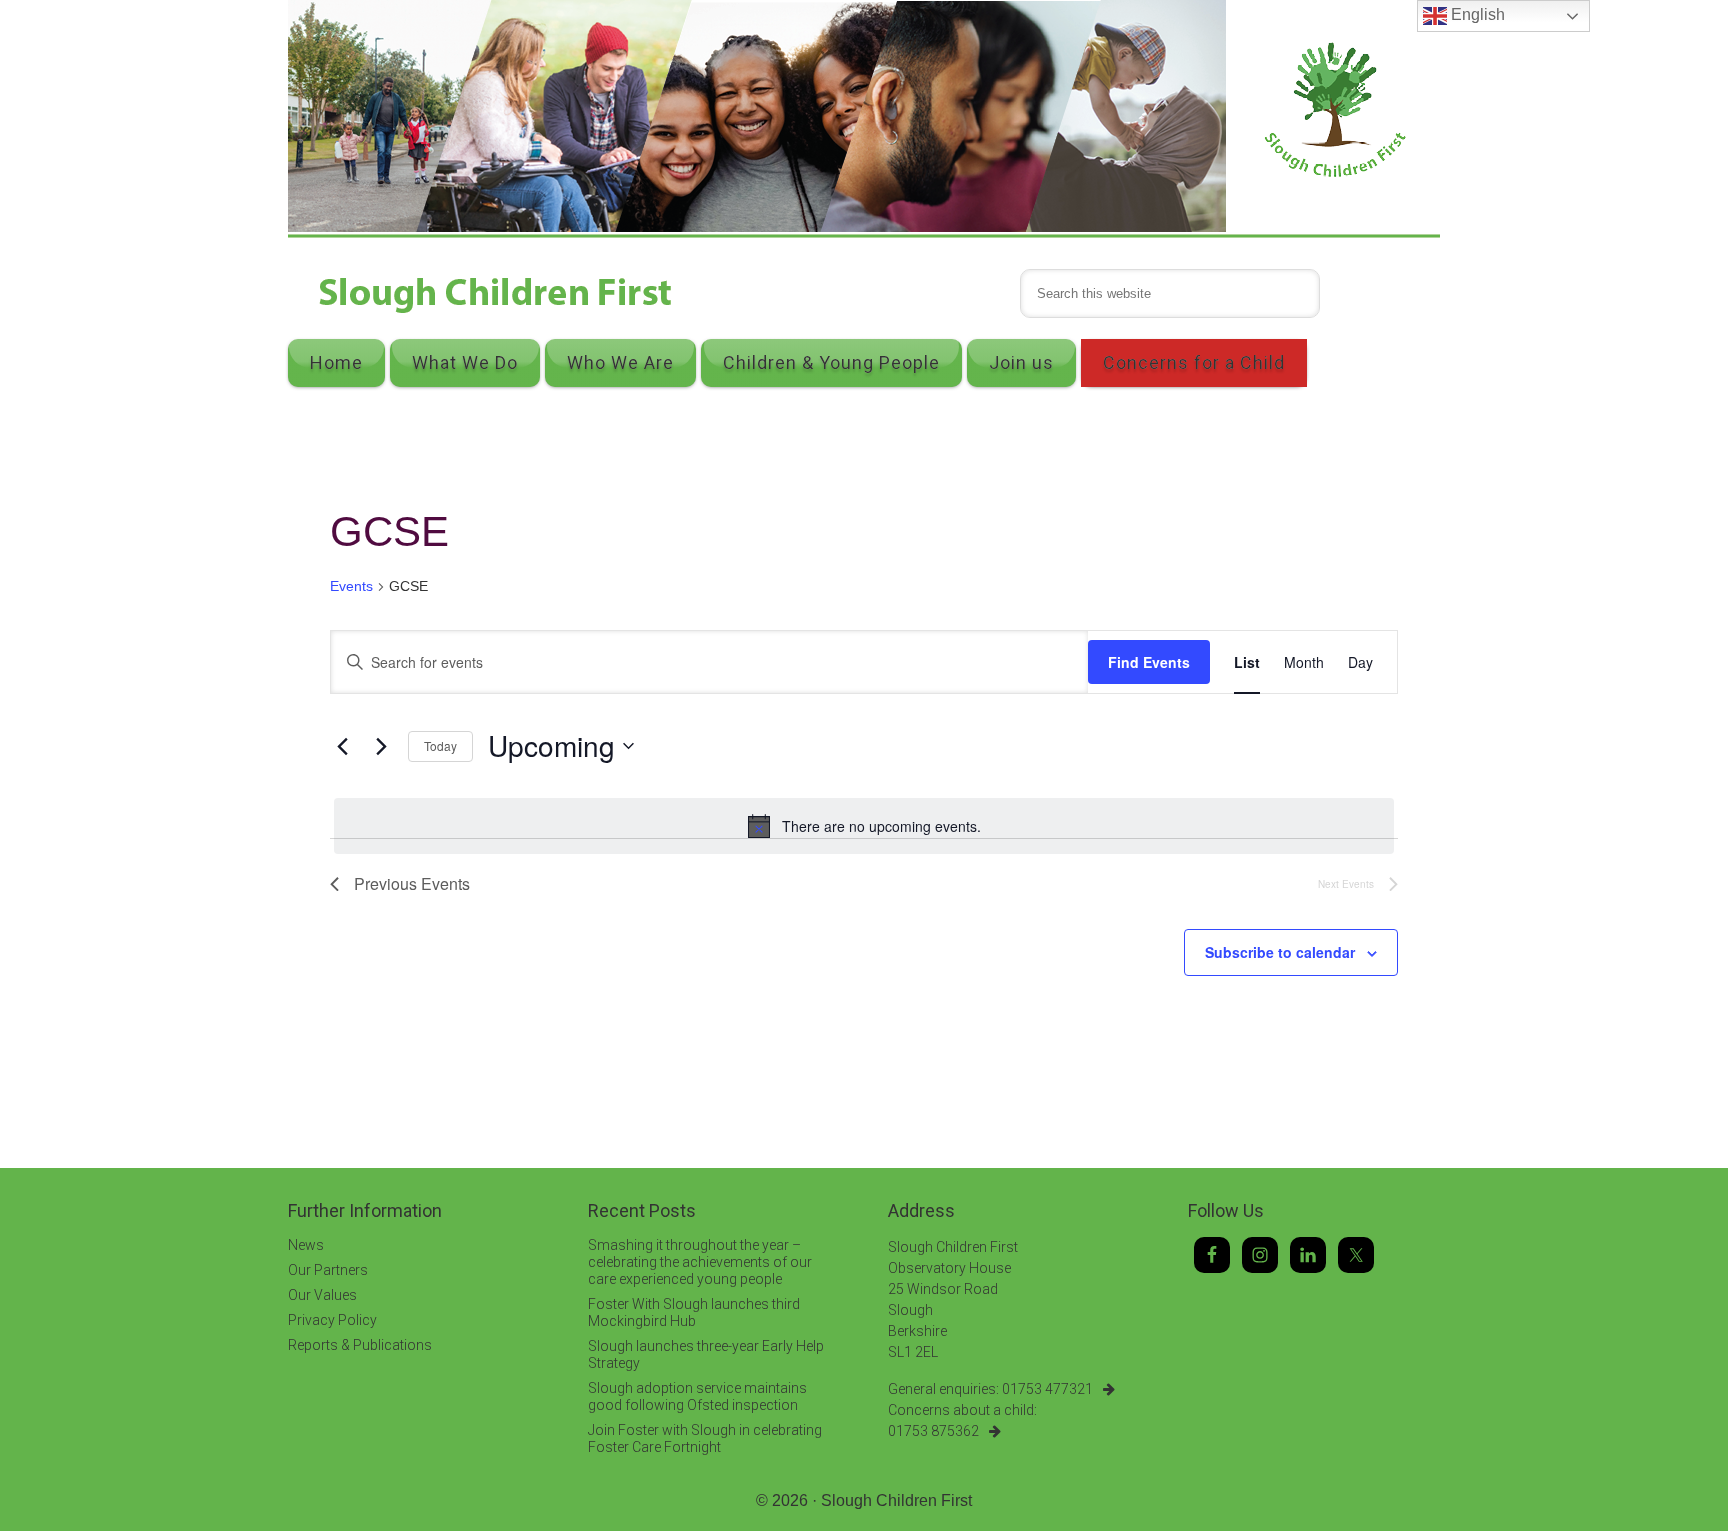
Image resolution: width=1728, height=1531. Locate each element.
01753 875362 (933, 1431)
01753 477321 (1047, 1389)
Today (440, 745)
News (306, 1245)
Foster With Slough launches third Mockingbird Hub (694, 1312)
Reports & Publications (360, 1345)
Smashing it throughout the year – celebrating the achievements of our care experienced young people (700, 1262)
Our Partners (328, 1270)
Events (351, 586)
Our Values (322, 1295)
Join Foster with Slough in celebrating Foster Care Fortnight (705, 1438)
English (1476, 14)
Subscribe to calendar (1280, 952)
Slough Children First (896, 1500)
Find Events (1149, 662)
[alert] (864, 826)
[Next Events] (381, 746)
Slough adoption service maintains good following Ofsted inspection (697, 1396)
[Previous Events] (342, 746)
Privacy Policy (332, 1320)
